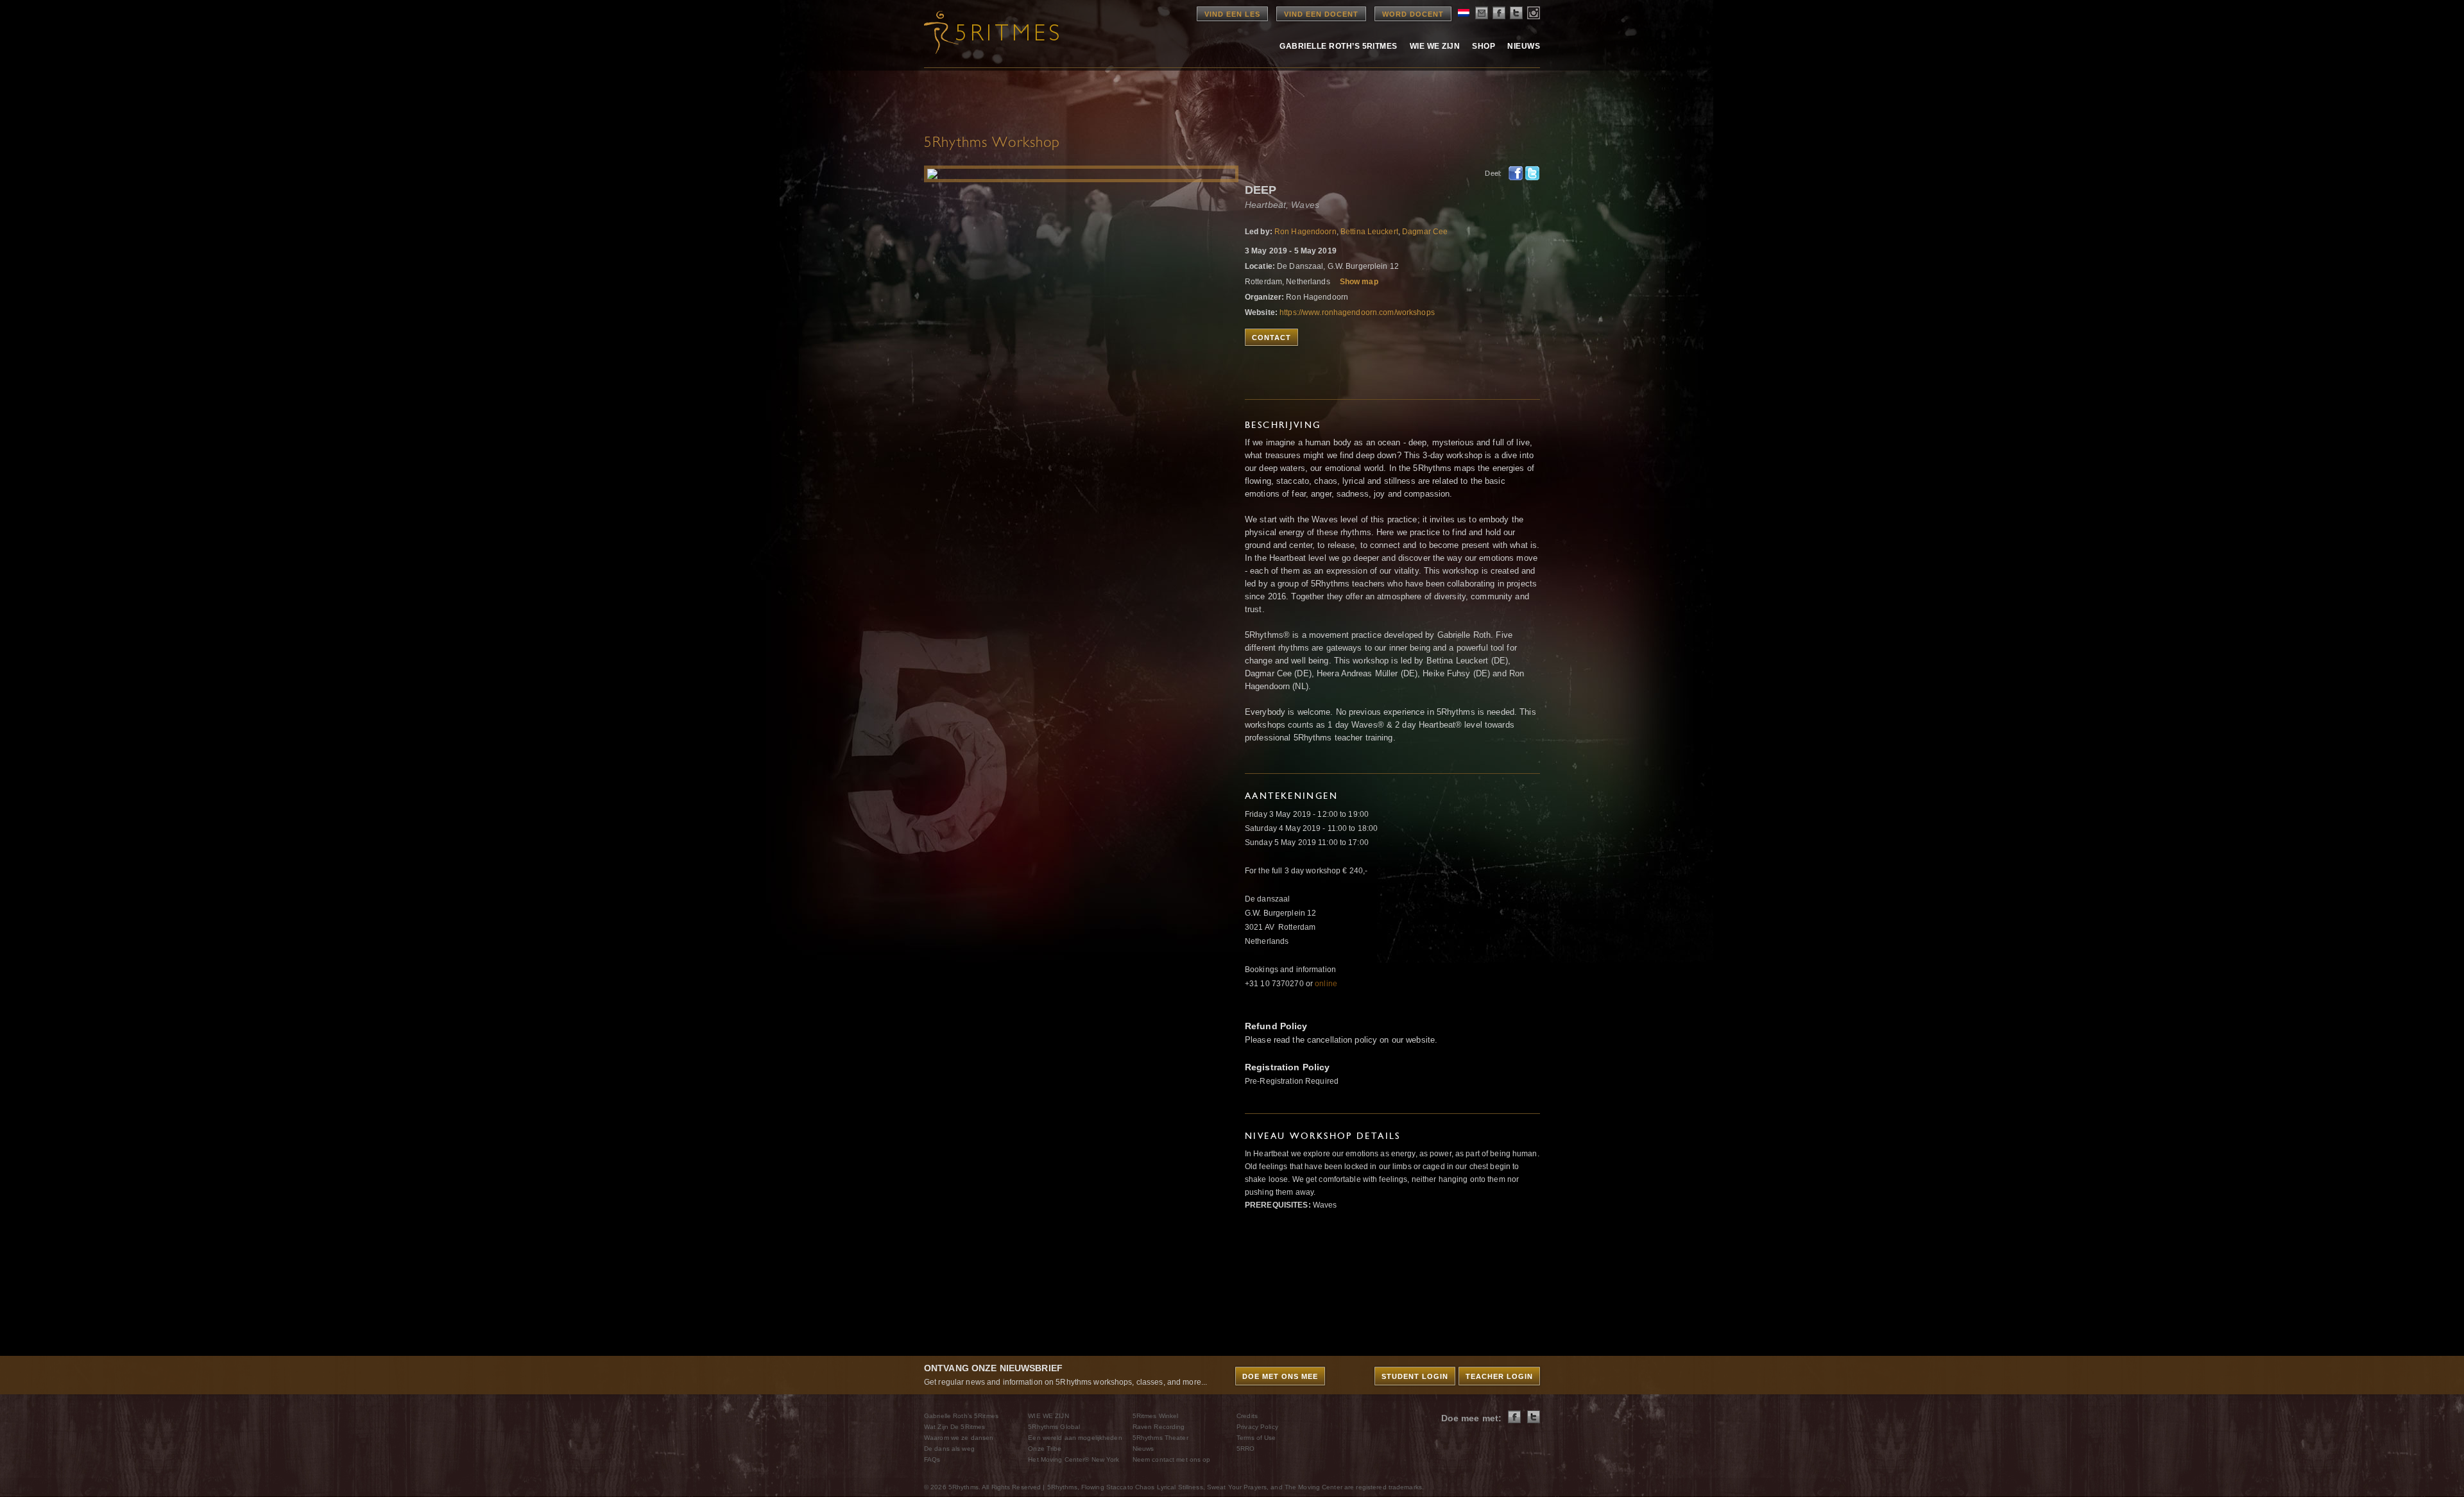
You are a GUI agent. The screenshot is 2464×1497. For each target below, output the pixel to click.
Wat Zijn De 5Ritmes (954, 1427)
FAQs (932, 1459)
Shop (1484, 46)
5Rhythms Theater (1160, 1438)
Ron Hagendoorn (1305, 232)
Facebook (1516, 173)
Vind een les (1232, 14)
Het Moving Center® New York (1074, 1459)
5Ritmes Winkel (1156, 1416)
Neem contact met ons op (1172, 1459)
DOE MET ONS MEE (1280, 1376)
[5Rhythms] (995, 32)
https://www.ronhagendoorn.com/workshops (1357, 312)
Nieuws (1524, 46)
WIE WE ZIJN (1048, 1416)
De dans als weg (949, 1449)
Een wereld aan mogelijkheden (1075, 1438)
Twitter (1532, 173)
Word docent (1413, 14)
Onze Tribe (1045, 1449)
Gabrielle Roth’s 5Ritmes (1339, 46)
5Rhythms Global (1054, 1427)
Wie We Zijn (1435, 46)
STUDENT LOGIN (1415, 1376)
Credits (1247, 1416)
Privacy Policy (1257, 1427)
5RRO (1245, 1449)
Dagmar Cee (1425, 232)
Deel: (1493, 173)
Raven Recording (1159, 1427)
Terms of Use (1256, 1438)
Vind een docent (1321, 14)
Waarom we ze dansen (959, 1438)
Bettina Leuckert (1369, 232)
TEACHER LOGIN (1499, 1376)
